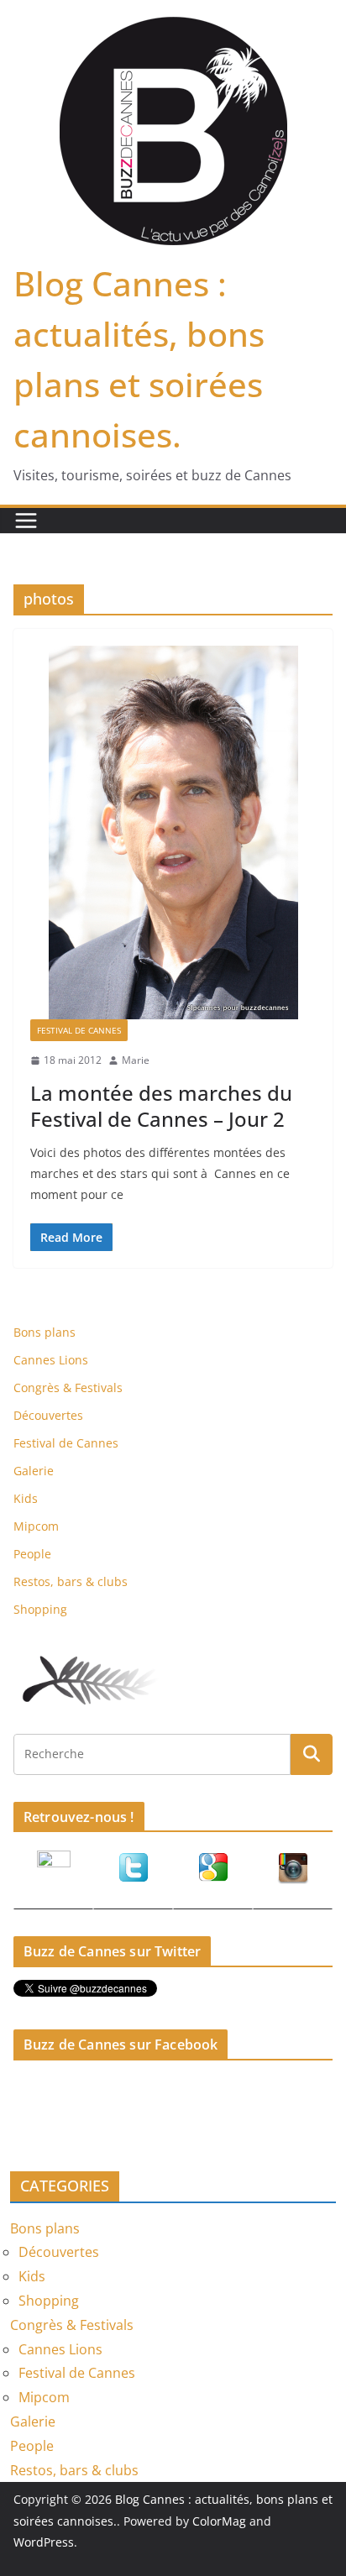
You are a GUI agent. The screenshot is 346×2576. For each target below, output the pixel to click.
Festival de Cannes (79, 1030)
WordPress (44, 2542)
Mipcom (36, 1526)
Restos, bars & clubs (71, 1581)
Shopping (40, 1609)
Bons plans (45, 1332)
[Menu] (26, 521)
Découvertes (48, 1415)
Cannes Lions (51, 1360)
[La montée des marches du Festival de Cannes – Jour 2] (173, 832)
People (32, 1554)
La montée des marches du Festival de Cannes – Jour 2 (161, 1106)
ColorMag (219, 2521)
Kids (26, 1498)
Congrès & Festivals (68, 1387)
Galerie (34, 1471)
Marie (136, 1060)
